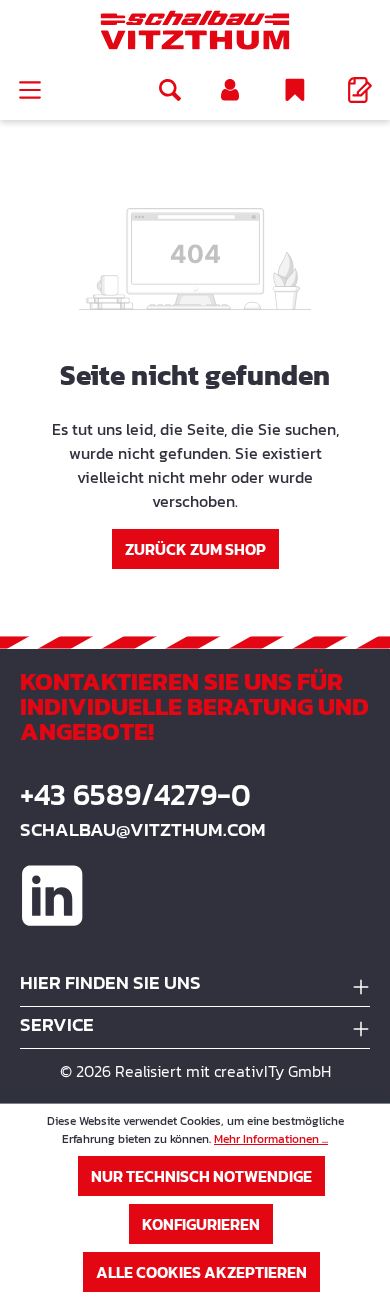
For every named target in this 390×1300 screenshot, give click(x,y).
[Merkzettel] (295, 90)
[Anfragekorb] (360, 90)
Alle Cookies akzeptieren (201, 1272)
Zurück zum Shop (195, 549)
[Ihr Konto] (230, 90)
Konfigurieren (201, 1224)
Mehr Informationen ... (271, 1139)
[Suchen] (170, 90)
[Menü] (30, 90)
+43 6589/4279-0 (135, 795)
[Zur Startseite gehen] (195, 30)
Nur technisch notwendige (201, 1176)
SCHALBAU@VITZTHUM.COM (143, 829)
